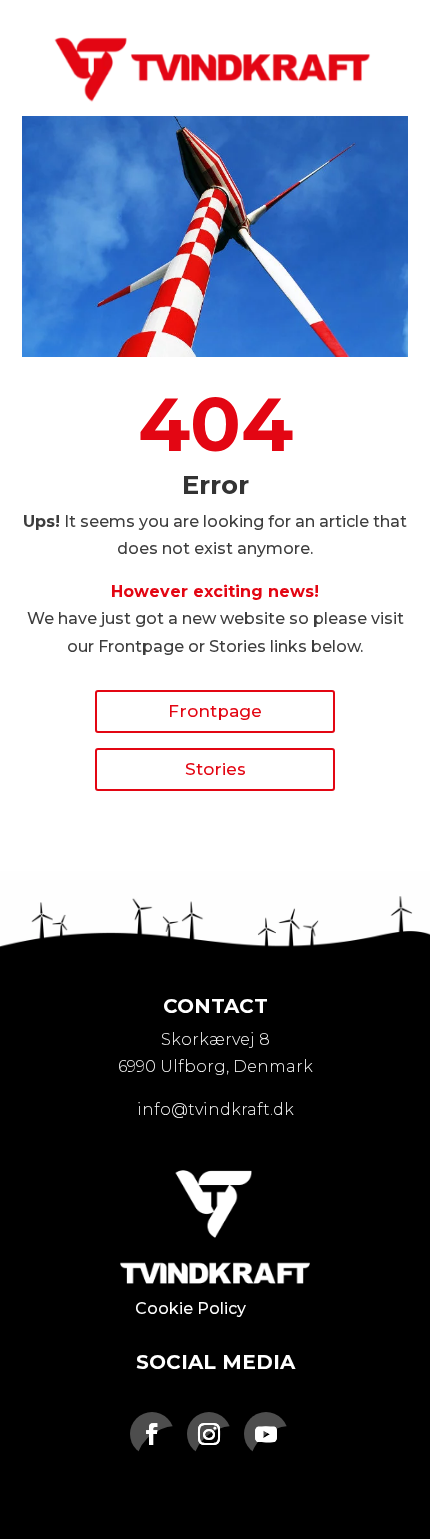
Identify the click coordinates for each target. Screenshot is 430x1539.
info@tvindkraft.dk (215, 1109)
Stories (215, 769)
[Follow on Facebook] (152, 1434)
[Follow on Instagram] (209, 1434)
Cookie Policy (190, 1308)
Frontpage (215, 711)
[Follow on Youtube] (266, 1434)
